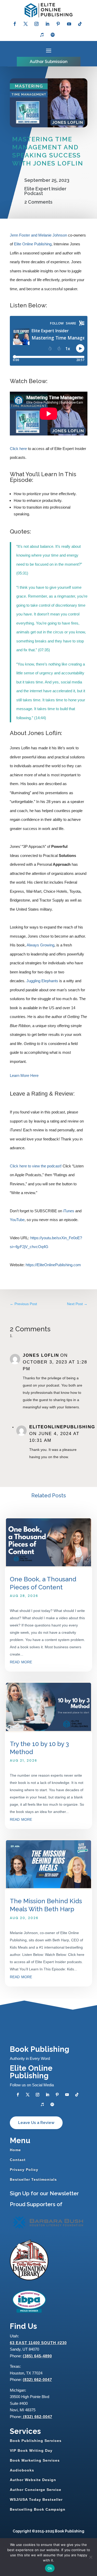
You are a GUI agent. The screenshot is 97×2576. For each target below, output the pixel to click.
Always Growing (40, 945)
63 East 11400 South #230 (38, 2343)
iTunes (69, 1211)
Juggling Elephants (42, 981)
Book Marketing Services (35, 2460)
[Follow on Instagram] (36, 24)
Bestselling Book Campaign (38, 2509)
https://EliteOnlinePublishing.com (53, 1265)
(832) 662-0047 (37, 2380)
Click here (18, 449)
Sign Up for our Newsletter (44, 2193)
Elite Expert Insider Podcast (45, 191)
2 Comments (38, 202)
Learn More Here (24, 1075)
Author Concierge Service (36, 2490)
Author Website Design (33, 2480)
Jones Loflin (41, 1355)
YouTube (17, 1220)
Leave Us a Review (36, 2123)
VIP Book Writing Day (31, 2450)
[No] (91, 2557)
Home (15, 2150)
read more (21, 1661)
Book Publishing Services (36, 2441)
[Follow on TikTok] (80, 24)
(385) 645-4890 (37, 2356)
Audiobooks (22, 2470)
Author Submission (49, 62)
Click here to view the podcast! (36, 1166)
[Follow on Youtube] (69, 24)
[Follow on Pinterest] (58, 24)
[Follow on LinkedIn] (47, 24)
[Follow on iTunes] (42, 35)
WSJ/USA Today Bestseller (36, 2499)
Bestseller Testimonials (33, 2179)
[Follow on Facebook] (15, 24)
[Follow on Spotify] (53, 35)
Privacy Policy (24, 2170)
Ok (50, 2568)
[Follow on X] (26, 24)
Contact (18, 2160)
